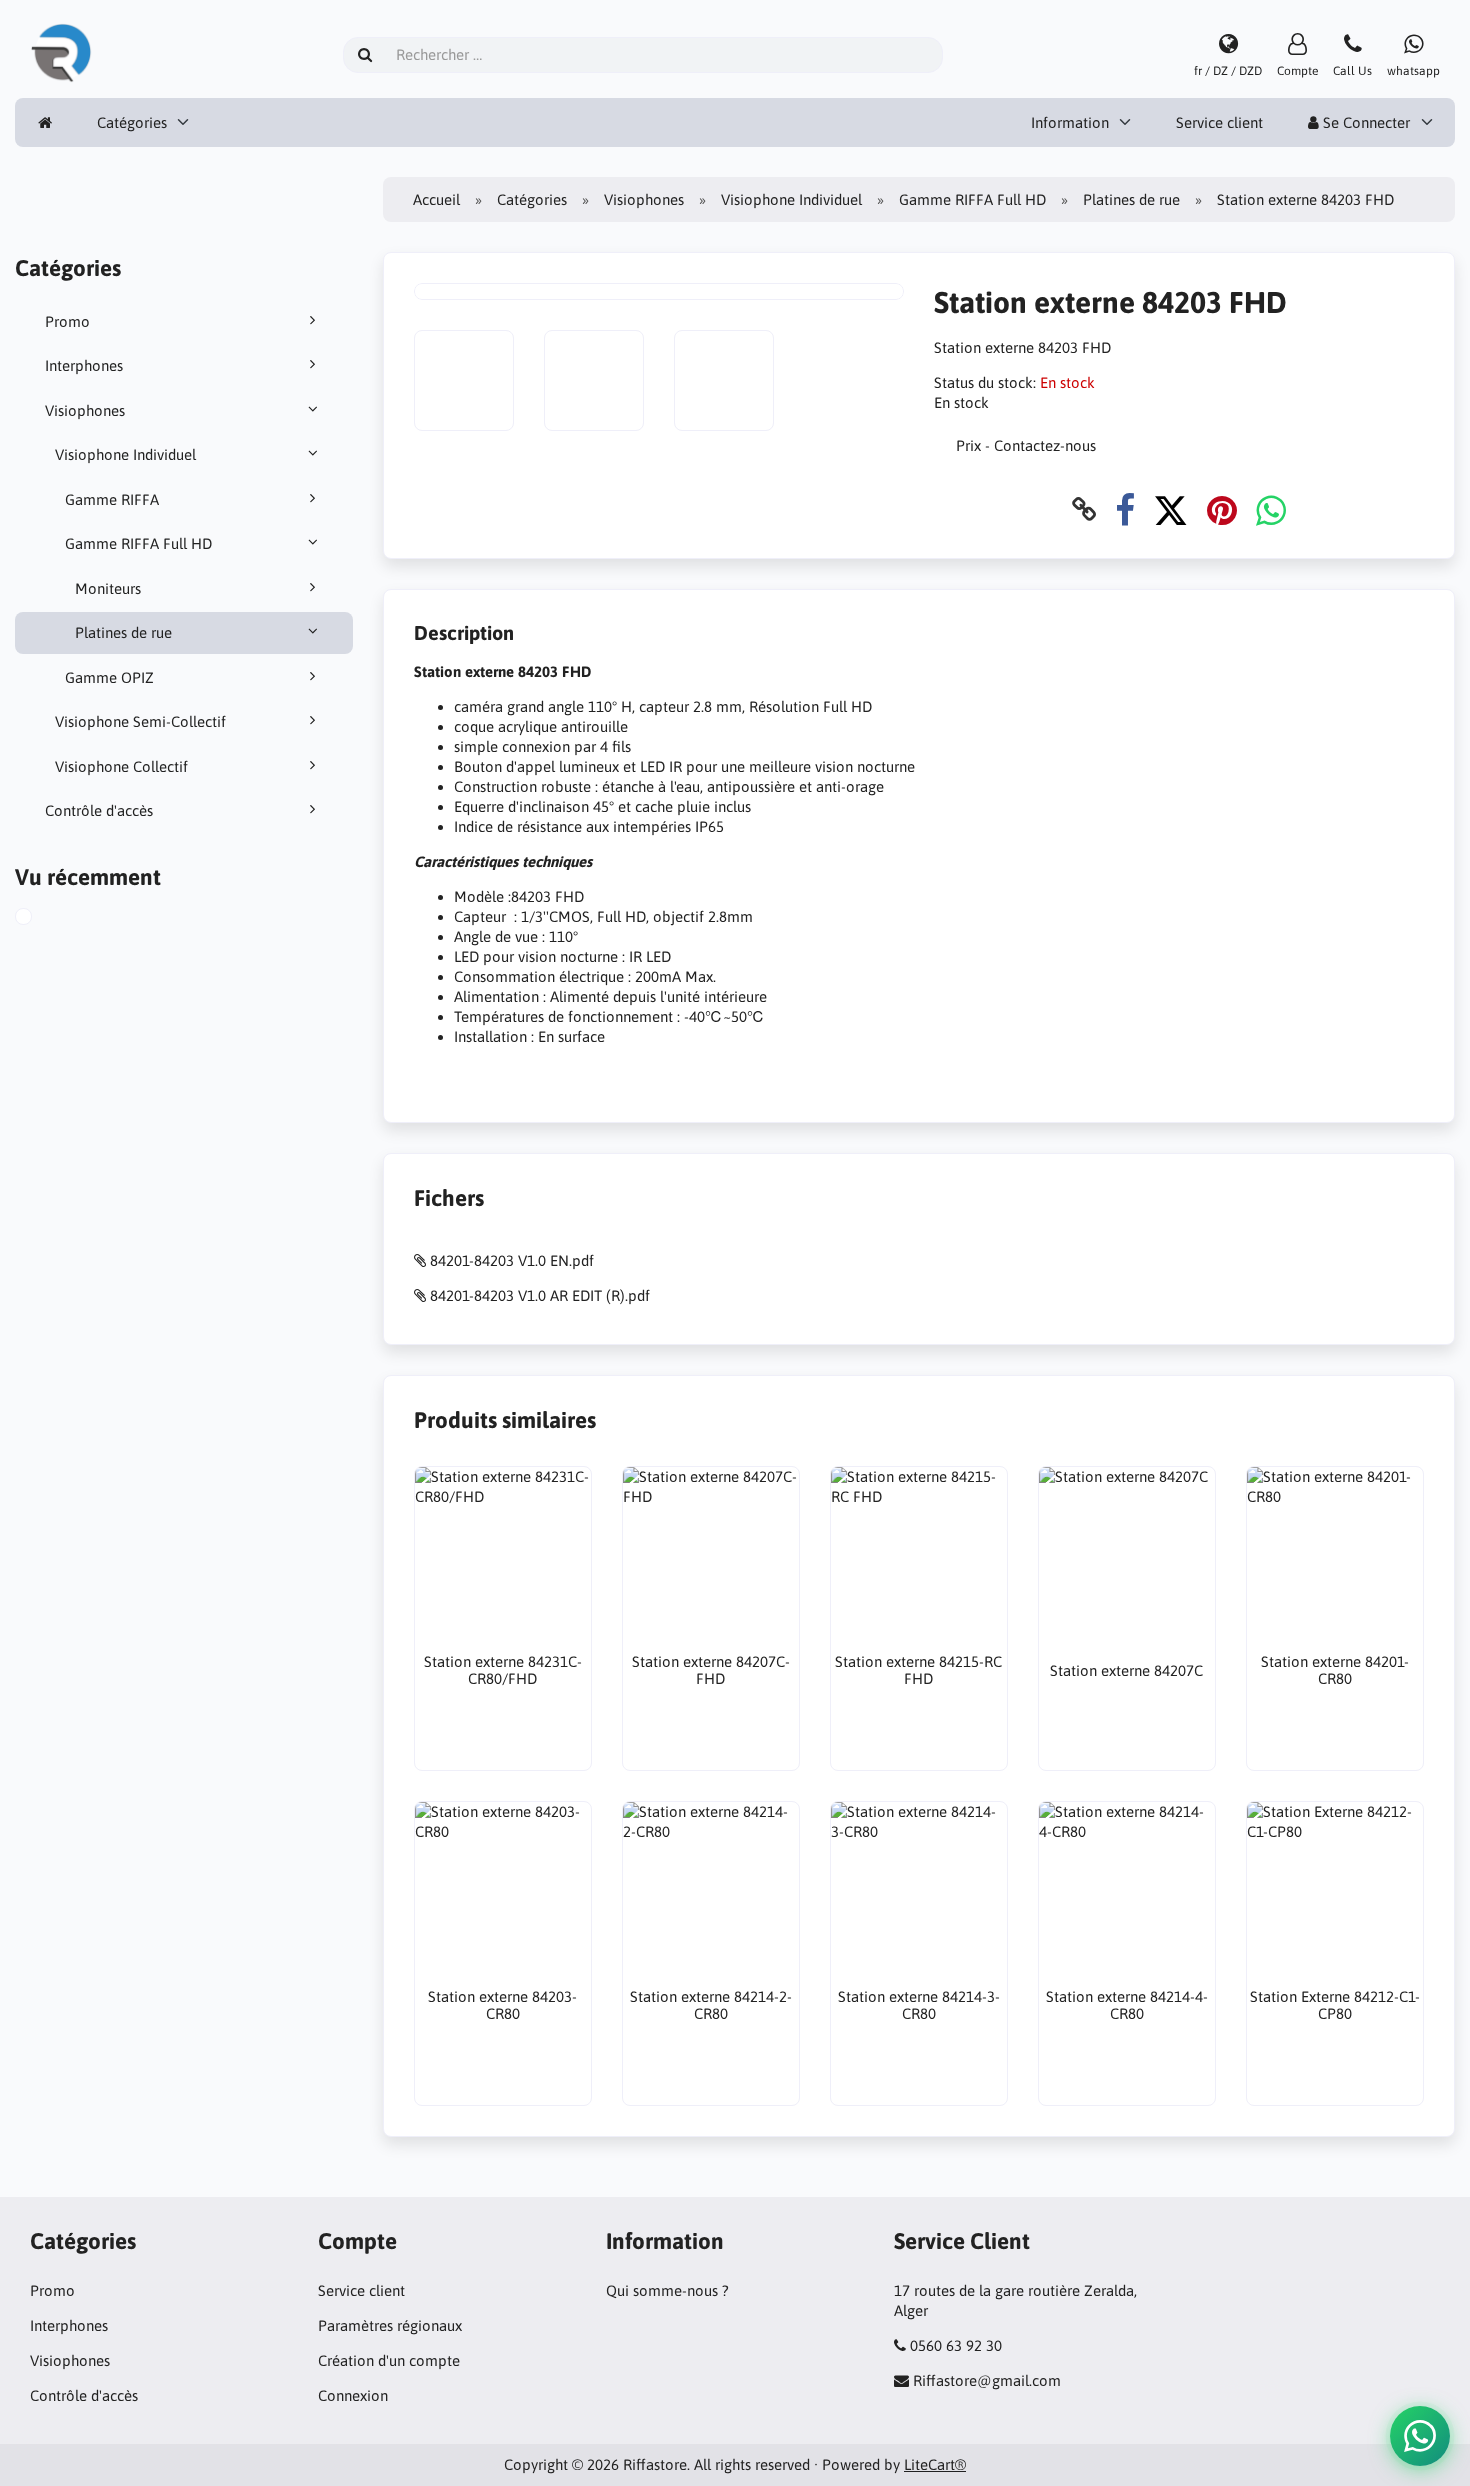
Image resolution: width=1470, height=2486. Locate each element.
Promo (67, 321)
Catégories (132, 122)
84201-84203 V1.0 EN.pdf (512, 1260)
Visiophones (85, 410)
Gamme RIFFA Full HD (138, 543)
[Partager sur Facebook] (1125, 509)
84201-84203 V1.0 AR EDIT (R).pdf (540, 1295)
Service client (1219, 122)
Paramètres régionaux (390, 2325)
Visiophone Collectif (121, 766)
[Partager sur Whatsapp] (1271, 509)
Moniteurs (108, 588)
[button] (1420, 2436)
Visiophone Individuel (125, 454)
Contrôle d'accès (99, 810)
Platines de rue (123, 632)
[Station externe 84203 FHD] (46, 919)
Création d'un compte (389, 2360)
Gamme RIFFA (112, 499)
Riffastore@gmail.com (987, 2380)
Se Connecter (1364, 122)
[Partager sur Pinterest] (1222, 509)
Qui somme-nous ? (667, 2290)
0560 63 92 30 (956, 2345)
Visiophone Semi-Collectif (140, 721)
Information (1070, 122)
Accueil (436, 199)
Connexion (353, 2395)
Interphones (84, 365)
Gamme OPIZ (109, 677)
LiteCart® (935, 2464)
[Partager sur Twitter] (1170, 509)
